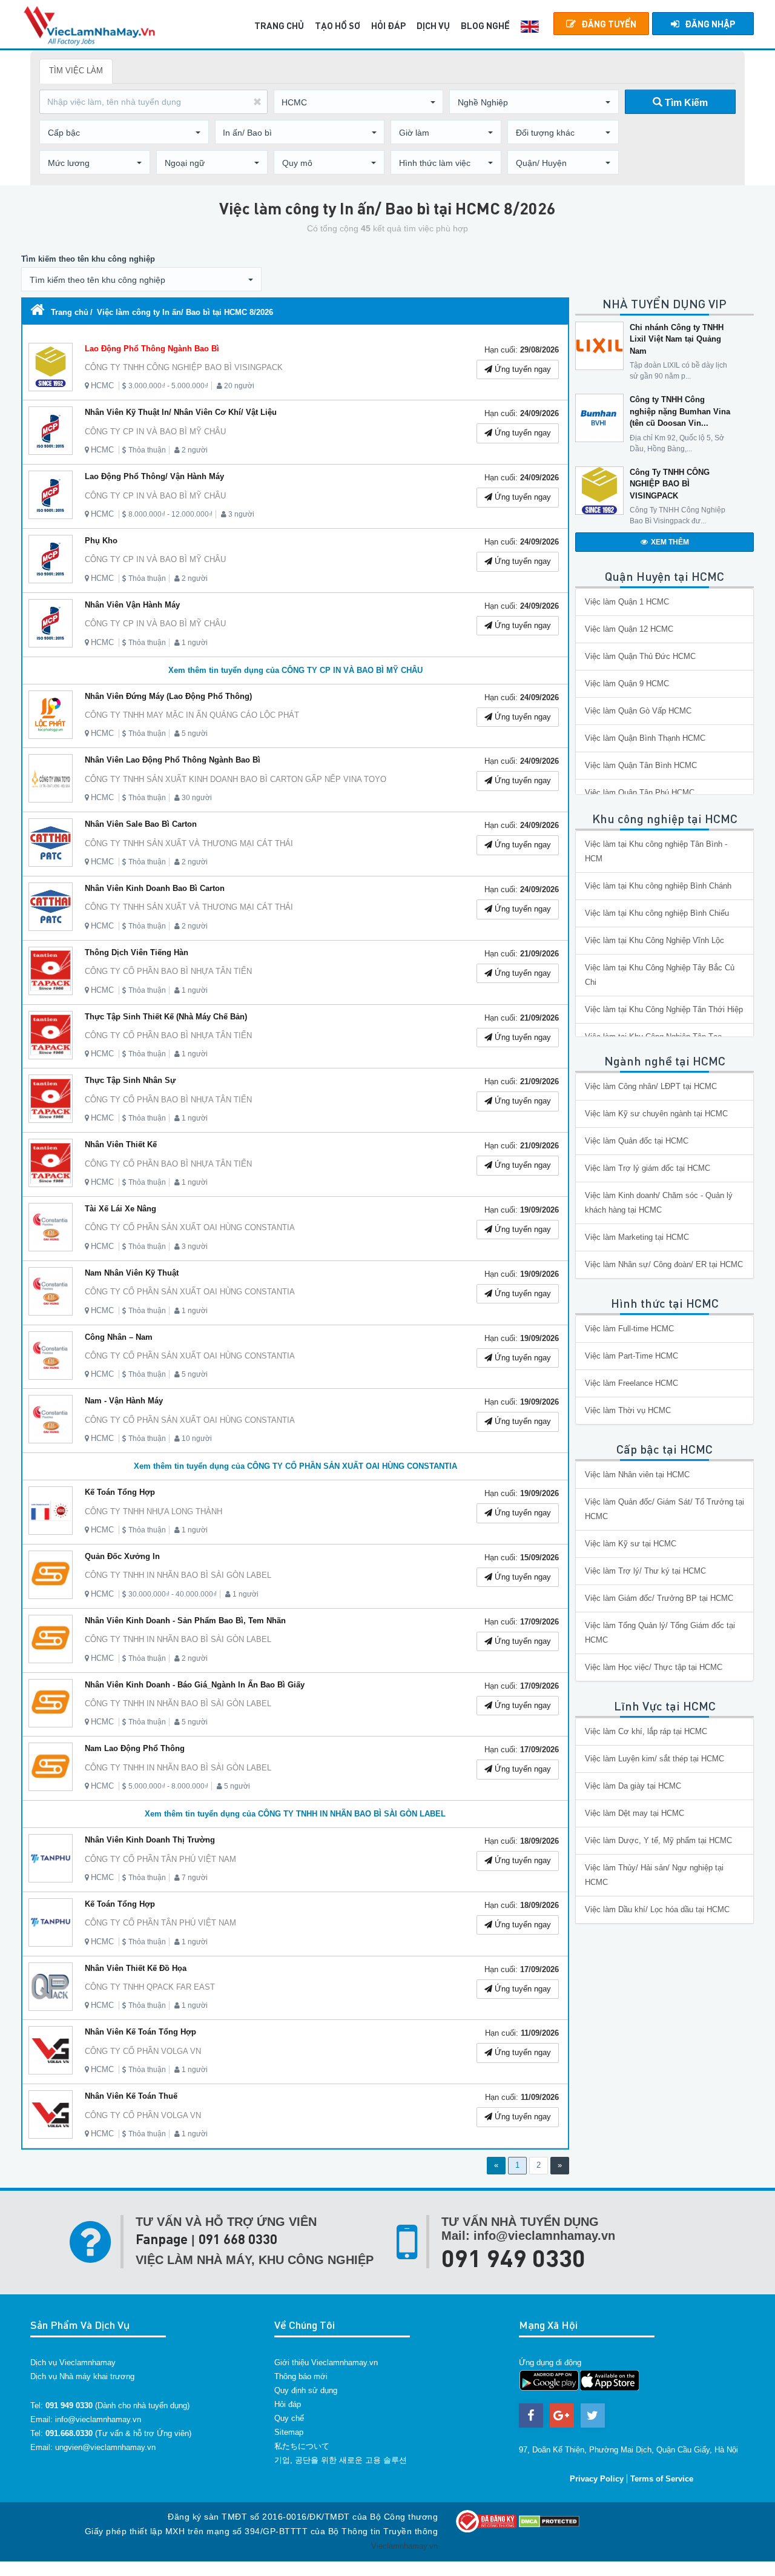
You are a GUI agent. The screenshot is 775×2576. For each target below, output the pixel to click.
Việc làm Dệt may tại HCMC (635, 1813)
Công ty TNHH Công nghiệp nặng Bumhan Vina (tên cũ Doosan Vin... (680, 411)
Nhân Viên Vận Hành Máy (132, 605)
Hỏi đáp (288, 2404)
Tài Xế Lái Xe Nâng (120, 1209)
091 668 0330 (238, 2239)
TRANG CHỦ (279, 25)
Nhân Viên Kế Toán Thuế (131, 2096)
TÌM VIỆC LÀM (76, 71)
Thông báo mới (301, 2376)
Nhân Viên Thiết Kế (121, 1144)
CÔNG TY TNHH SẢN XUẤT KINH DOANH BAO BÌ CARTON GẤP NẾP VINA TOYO (236, 779)
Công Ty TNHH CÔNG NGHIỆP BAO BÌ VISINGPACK (670, 484)
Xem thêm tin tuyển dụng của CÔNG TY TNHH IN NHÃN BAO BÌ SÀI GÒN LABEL (295, 1814)
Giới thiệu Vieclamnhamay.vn (326, 2362)
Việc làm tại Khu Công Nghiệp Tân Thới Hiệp (664, 1009)
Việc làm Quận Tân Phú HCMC (640, 793)
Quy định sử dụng (306, 2390)
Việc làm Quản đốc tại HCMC (637, 1141)
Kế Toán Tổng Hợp (120, 1492)
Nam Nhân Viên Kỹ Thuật (132, 1273)
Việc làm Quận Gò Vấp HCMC (638, 711)
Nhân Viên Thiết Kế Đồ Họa (136, 1968)
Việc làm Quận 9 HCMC (627, 684)
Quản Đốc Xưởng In (122, 1556)
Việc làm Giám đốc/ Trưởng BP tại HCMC (659, 1598)
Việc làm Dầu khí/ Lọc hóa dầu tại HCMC (657, 1909)
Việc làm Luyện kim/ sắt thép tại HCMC (655, 1759)
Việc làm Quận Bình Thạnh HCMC (645, 738)
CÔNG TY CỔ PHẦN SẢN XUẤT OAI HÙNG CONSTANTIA (190, 1227)
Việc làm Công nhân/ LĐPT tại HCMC (651, 1086)
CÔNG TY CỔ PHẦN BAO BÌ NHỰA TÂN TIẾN (168, 971)
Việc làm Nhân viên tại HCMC (637, 1475)
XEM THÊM (670, 542)
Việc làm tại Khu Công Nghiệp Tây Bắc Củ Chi (660, 975)
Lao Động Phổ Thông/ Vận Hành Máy (154, 476)
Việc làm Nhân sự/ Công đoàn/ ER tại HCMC (664, 1264)
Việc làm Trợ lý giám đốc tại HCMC (648, 1168)
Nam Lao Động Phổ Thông (135, 1748)
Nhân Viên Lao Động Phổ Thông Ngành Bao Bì (173, 760)
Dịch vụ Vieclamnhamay (73, 2362)
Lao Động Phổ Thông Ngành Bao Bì (152, 349)
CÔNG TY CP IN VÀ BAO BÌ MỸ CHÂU (155, 432)
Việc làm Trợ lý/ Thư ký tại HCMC (645, 1571)
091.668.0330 (69, 2433)
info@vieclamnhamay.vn (98, 2419)
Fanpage (162, 2239)
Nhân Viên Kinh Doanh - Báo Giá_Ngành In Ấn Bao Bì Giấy (195, 1685)
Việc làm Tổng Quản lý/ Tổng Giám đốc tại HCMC (660, 1633)
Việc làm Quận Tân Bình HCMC (641, 765)
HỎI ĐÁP (388, 25)
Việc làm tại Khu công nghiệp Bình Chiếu (657, 913)
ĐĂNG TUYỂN (609, 24)
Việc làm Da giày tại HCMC (633, 1786)
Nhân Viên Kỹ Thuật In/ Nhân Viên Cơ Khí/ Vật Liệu (181, 412)
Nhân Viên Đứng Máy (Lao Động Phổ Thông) (168, 696)
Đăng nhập (710, 24)
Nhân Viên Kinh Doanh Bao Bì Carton (155, 888)
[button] (358, 102)
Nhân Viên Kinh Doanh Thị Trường (150, 1840)
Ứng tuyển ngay (522, 369)
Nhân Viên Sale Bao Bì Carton (141, 824)
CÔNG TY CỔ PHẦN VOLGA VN (143, 2051)
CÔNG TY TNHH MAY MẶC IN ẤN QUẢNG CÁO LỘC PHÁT (192, 715)
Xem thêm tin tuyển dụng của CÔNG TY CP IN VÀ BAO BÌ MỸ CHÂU (295, 670)
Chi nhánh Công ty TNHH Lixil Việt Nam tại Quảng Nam (677, 339)
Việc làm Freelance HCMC (632, 1383)
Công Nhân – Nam (119, 1337)
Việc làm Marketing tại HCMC (637, 1237)
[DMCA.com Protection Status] (549, 2521)
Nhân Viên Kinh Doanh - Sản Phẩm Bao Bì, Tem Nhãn (185, 1621)
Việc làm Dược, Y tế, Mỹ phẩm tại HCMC (658, 1840)
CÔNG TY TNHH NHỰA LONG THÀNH (153, 1511)
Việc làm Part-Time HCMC (632, 1356)
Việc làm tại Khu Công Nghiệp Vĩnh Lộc (655, 940)
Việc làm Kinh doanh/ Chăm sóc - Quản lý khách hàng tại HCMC (659, 1203)
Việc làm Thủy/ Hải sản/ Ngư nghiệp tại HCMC (654, 1875)
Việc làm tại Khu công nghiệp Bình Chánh (658, 886)
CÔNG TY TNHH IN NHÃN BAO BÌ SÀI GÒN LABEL (178, 1575)
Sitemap (289, 2432)
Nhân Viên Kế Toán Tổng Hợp (140, 2032)
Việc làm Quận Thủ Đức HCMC (640, 656)
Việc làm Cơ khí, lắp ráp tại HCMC (646, 1731)
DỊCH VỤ (433, 25)
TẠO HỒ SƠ (338, 25)
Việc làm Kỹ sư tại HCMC (631, 1544)
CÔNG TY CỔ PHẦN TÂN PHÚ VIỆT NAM (160, 1859)
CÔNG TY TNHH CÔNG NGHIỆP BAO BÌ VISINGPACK (184, 367)
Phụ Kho (101, 541)
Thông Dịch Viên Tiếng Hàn (137, 952)
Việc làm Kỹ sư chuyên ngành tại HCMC (656, 1114)
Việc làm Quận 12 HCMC (629, 629)
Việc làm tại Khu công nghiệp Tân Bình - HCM (656, 851)
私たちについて (302, 2446)
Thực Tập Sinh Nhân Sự (130, 1080)
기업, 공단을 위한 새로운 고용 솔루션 (341, 2460)
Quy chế (289, 2418)
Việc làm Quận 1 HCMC (627, 602)
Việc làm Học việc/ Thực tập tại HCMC (654, 1667)
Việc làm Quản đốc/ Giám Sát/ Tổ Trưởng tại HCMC (665, 1509)
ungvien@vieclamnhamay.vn (105, 2447)
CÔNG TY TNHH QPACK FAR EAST (150, 1987)
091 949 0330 (513, 2257)
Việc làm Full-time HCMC (629, 1329)
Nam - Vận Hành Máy (124, 1401)
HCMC (102, 386)
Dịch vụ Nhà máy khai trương (82, 2376)
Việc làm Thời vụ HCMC (628, 1410)
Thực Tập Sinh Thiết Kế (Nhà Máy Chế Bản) (166, 1017)
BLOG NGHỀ (485, 25)
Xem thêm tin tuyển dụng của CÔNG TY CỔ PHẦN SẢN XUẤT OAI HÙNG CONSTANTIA (295, 1466)
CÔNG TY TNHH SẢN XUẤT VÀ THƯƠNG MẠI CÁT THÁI (189, 843)
